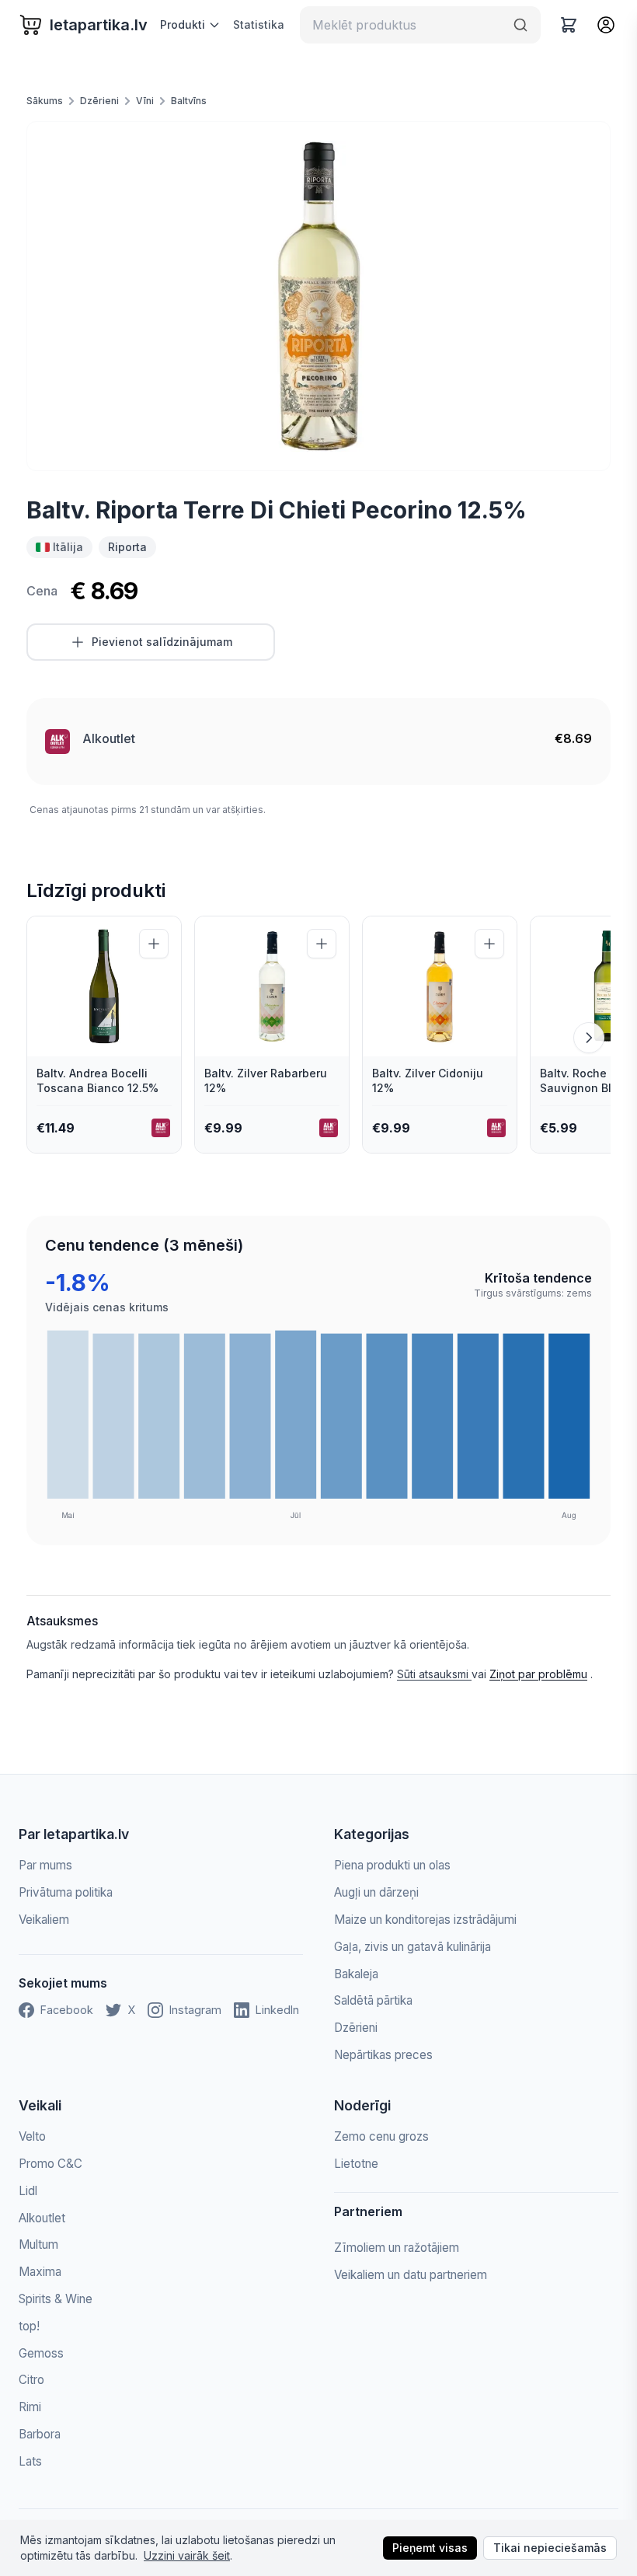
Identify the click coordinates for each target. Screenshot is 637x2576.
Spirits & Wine (56, 2299)
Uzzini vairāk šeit (187, 2555)
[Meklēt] (520, 25)
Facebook (67, 2010)
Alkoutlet (109, 738)
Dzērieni (99, 101)
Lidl (28, 2191)
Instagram (195, 2010)
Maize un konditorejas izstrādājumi (425, 1920)
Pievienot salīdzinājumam (162, 642)
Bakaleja (356, 1974)
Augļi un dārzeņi (376, 1892)
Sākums (45, 101)
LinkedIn (277, 2010)
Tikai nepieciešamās (550, 2548)
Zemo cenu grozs (381, 2136)
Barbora (40, 2434)
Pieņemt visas (430, 2548)
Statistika (259, 24)
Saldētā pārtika (373, 2000)
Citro (31, 2380)
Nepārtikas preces (383, 2055)
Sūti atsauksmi (434, 1674)
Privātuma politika (66, 1892)
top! (29, 2326)
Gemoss (41, 2353)
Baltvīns (189, 101)
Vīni (145, 101)
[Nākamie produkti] (589, 1038)
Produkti (183, 24)
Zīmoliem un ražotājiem (397, 2248)
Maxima (40, 2272)
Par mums (45, 1865)
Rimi (30, 2407)
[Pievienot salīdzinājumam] (154, 944)
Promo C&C (50, 2164)
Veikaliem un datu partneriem (411, 2275)
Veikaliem (44, 1920)
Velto (32, 2136)
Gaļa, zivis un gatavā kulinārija (412, 1947)
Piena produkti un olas (392, 1865)
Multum (38, 2244)
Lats (30, 2461)
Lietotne (356, 2164)
